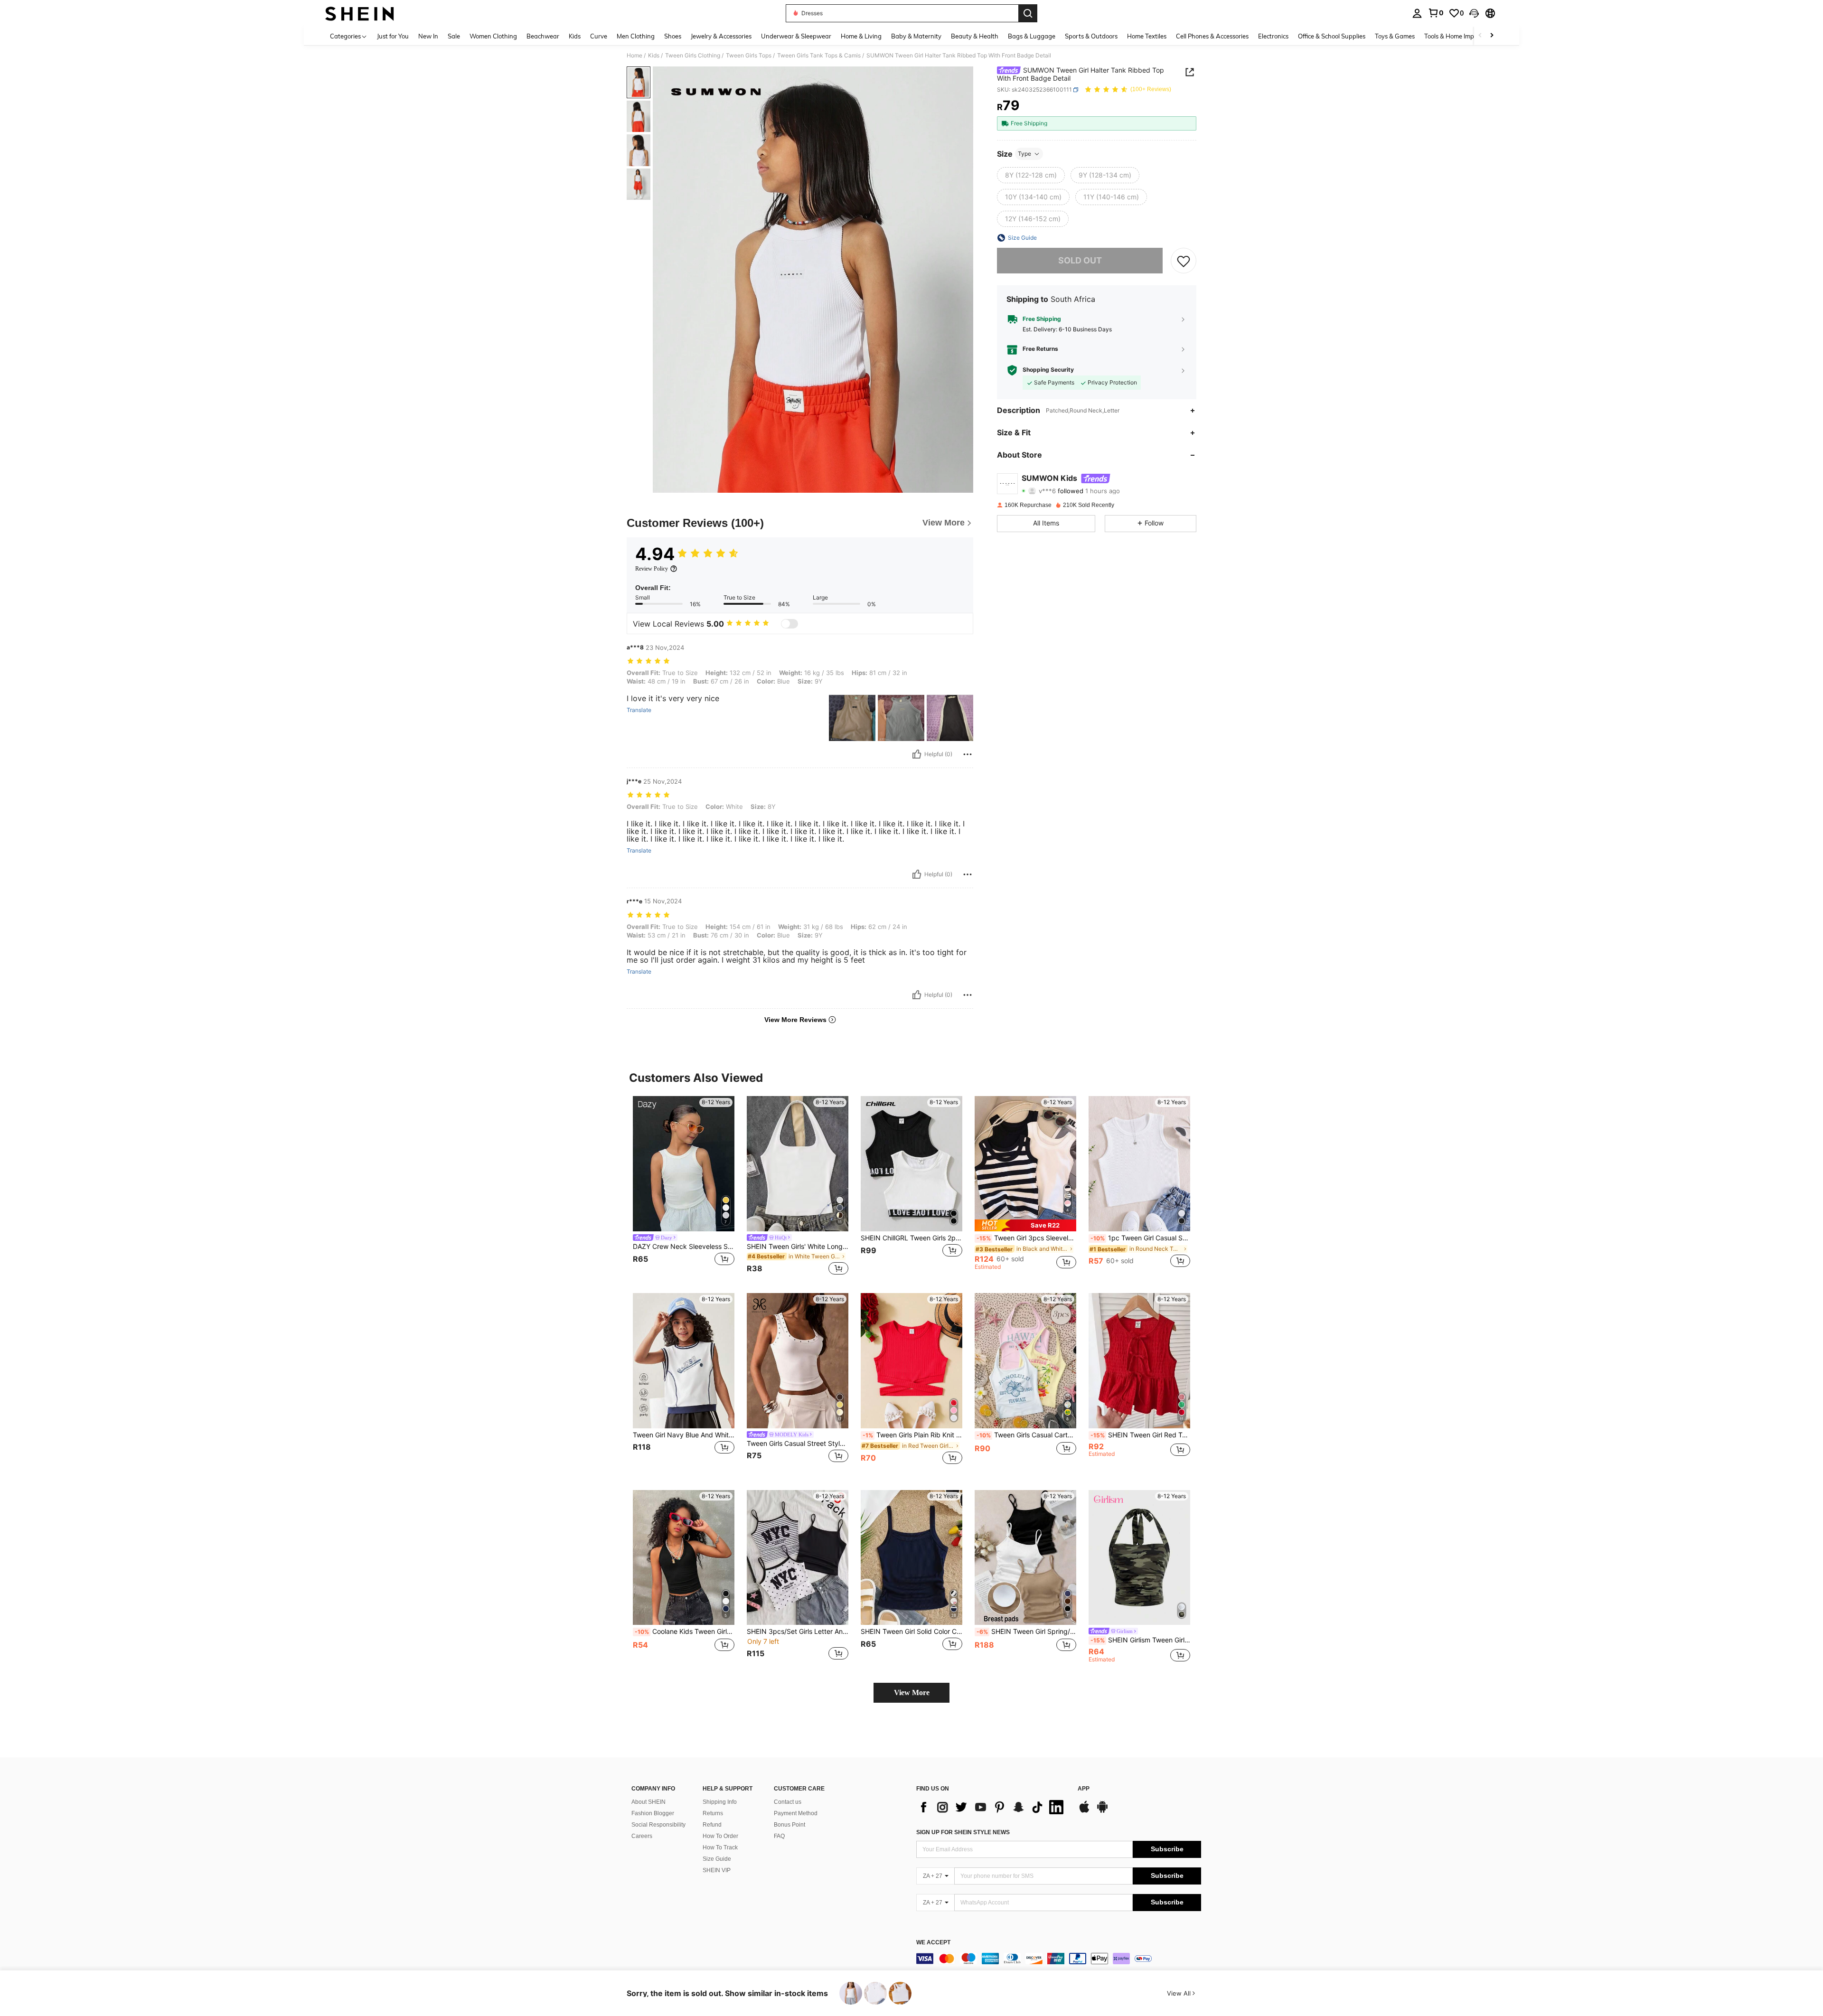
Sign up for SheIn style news (963, 1832)
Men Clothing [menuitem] (636, 36)
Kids (654, 56)
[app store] (1084, 1811)
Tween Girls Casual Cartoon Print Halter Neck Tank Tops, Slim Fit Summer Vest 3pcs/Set (1026, 1435)
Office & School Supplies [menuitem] (1332, 36)
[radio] (1031, 175)
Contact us (788, 1802)
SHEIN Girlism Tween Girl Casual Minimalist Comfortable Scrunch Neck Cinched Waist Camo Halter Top (1140, 1640)
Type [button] (1024, 154)
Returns (713, 1813)
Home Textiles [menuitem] (1147, 36)
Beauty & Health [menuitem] (975, 36)
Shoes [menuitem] (673, 36)
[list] (992, 1807)
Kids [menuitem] (575, 36)
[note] (1025, 1225)
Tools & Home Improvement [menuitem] (1463, 36)
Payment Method (796, 1813)
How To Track (720, 1847)
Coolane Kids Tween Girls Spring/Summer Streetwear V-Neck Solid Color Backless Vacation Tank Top (685, 1632)
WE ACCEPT (933, 1943)
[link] (1436, 13)
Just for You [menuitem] (393, 36)
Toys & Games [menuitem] (1395, 36)
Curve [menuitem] (599, 36)
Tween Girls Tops (749, 56)
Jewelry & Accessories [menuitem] (721, 36)
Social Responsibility (658, 1825)
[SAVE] (1184, 261)
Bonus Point (789, 1825)
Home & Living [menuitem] (861, 36)
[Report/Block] (968, 754)
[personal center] (1417, 13)
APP (1084, 1789)
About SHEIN (648, 1802)
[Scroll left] (1480, 36)
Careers (642, 1836)
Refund (712, 1825)
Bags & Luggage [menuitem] (1032, 36)
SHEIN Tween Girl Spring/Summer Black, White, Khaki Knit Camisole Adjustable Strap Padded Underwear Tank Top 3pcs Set (1026, 1632)
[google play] (1102, 1811)
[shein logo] (360, 13)
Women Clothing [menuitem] (493, 36)
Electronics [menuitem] (1273, 36)
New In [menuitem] (428, 36)
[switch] (789, 624)
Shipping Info (720, 1802)
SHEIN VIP (717, 1870)
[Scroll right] (1492, 36)
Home (634, 56)
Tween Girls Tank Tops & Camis (819, 56)
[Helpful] (917, 754)
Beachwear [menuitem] (543, 36)
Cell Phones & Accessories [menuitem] (1212, 36)
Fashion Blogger (653, 1813)
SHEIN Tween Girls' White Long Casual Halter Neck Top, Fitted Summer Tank (798, 1247)
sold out (1080, 260)
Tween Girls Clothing (693, 56)
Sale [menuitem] (454, 36)
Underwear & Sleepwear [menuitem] (796, 36)
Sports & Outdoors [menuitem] (1091, 36)
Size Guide (717, 1859)
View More (912, 1693)
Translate (639, 710)
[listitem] (684, 1187)
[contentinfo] (1059, 1959)
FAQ (779, 1836)
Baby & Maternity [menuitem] (916, 36)
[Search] (1028, 13)
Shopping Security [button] (1048, 370)
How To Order (720, 1836)
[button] (1474, 13)
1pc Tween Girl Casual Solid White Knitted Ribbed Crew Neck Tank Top (1140, 1238)
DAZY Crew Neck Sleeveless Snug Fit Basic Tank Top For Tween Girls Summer (684, 1247)
